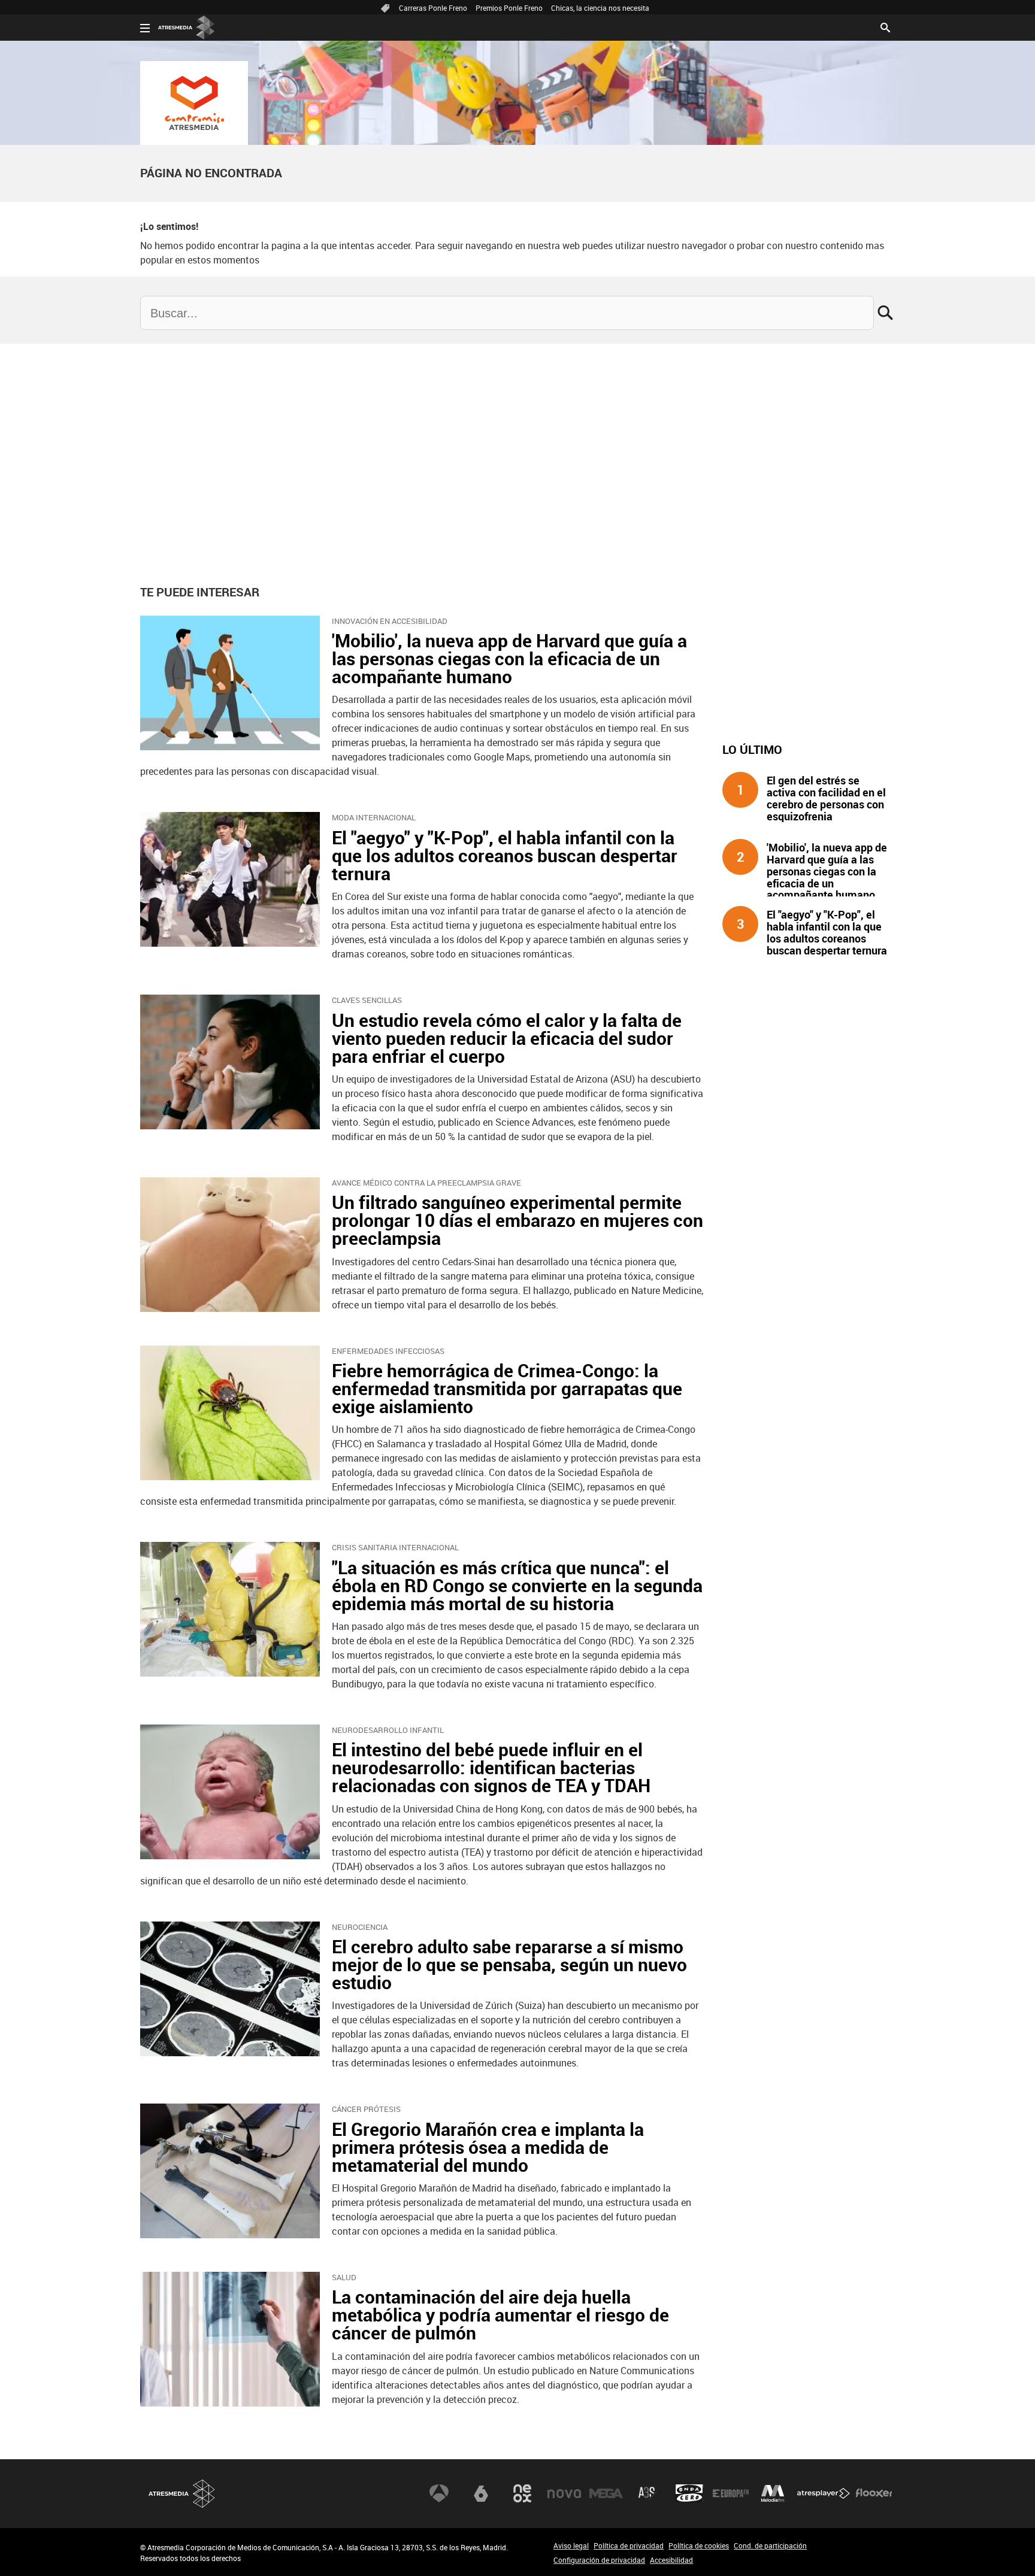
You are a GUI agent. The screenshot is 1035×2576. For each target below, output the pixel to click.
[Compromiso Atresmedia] (194, 103)
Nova (564, 2493)
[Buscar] (885, 26)
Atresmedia (182, 2494)
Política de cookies (699, 2545)
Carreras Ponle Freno (433, 8)
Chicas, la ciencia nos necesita (600, 8)
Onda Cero (689, 2493)
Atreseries (647, 2493)
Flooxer (874, 2493)
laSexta (481, 2493)
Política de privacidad (629, 2545)
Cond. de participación (770, 2545)
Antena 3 (439, 2493)
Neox (522, 2493)
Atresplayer (824, 2493)
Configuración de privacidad (599, 2560)
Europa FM (731, 2493)
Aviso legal (571, 2545)
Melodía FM (773, 2493)
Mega (606, 2493)
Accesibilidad (671, 2560)
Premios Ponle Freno (509, 8)
